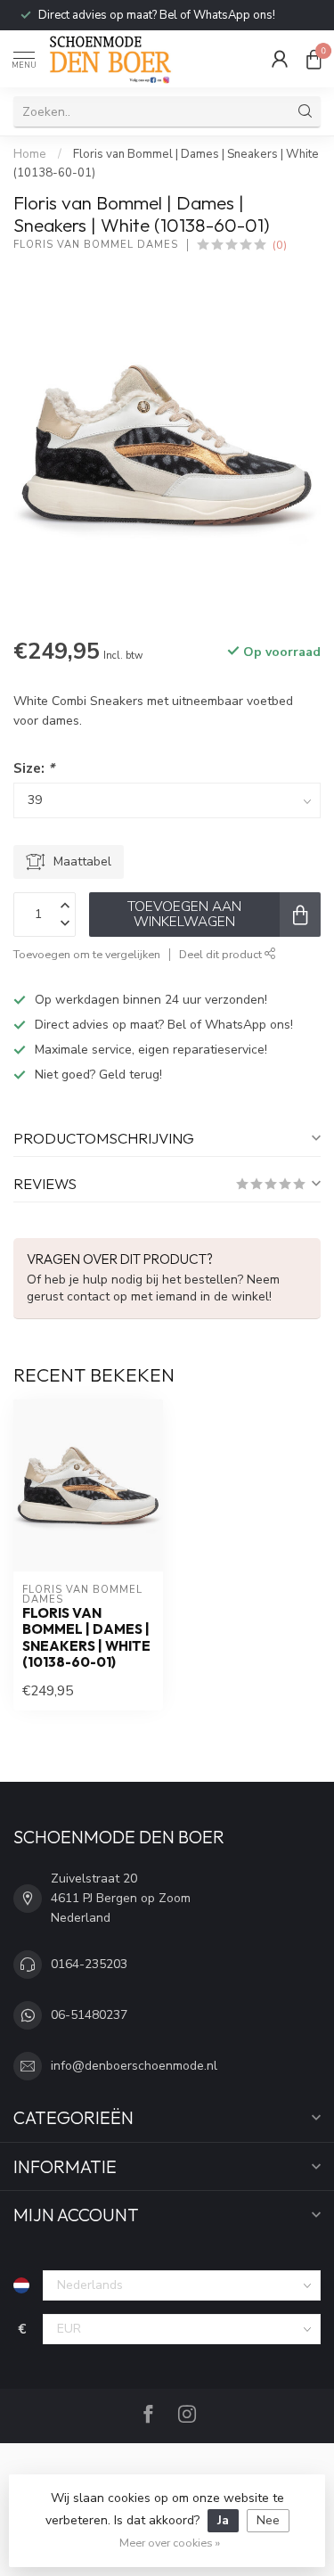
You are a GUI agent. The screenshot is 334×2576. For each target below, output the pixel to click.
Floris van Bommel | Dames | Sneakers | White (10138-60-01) (86, 1638)
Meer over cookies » (170, 2543)
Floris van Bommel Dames (96, 245)
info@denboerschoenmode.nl (134, 2066)
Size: (34, 768)
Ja (223, 2520)
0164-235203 (89, 1964)
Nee (268, 2520)
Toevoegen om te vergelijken (87, 954)
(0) (280, 245)
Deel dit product (222, 954)
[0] (314, 59)
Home (30, 154)
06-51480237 (89, 2015)
